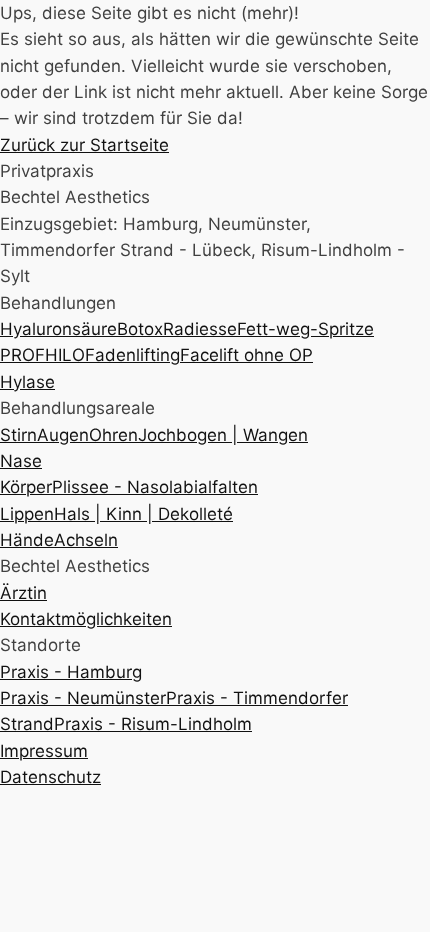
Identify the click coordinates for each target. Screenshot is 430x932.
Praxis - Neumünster (83, 698)
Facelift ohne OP (246, 355)
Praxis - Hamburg (71, 672)
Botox (140, 329)
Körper (26, 487)
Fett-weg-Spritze (305, 329)
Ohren (113, 435)
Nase (21, 461)
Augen (63, 435)
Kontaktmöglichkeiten (86, 619)
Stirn (18, 435)
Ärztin (23, 593)
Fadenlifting (132, 355)
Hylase (27, 382)
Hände (27, 540)
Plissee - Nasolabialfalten (155, 487)
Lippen (27, 514)
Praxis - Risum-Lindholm (153, 724)
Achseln (86, 540)
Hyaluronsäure (58, 329)
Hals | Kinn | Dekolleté (143, 514)
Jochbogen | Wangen (223, 435)
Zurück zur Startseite (84, 145)
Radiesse (200, 329)
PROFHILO (42, 355)
